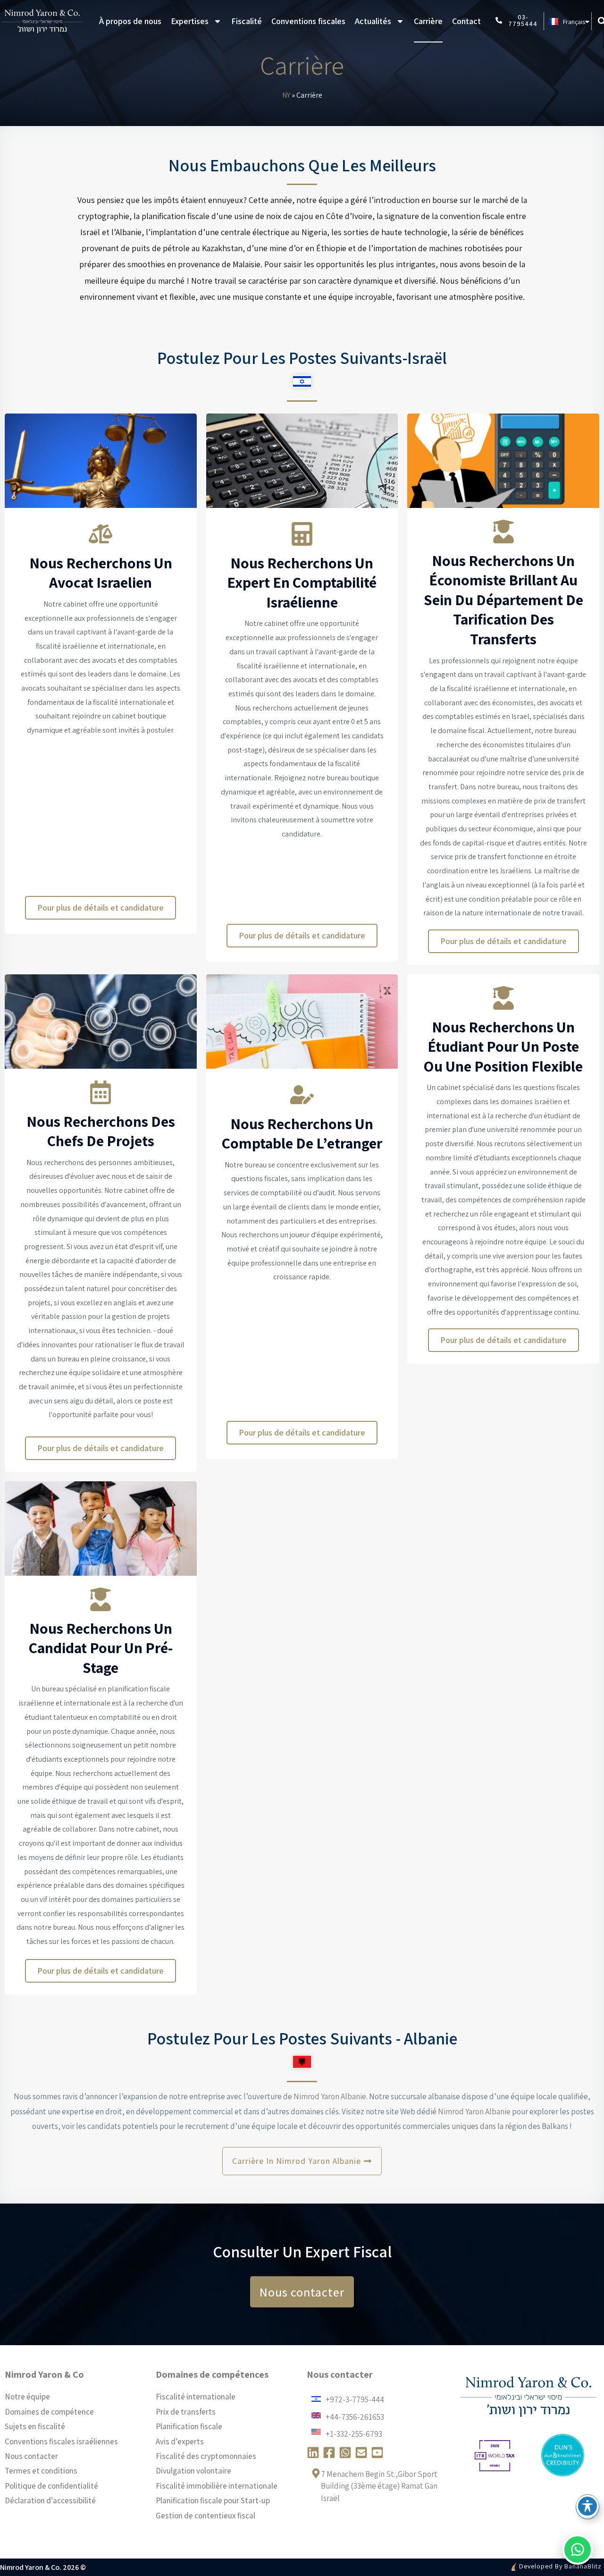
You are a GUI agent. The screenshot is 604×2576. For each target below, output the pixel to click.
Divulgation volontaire (193, 2471)
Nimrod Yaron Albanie (329, 2096)
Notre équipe (27, 2397)
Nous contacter (31, 2456)
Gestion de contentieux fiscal (206, 2516)
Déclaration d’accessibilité (50, 2500)
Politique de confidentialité (51, 2486)
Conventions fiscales (308, 21)
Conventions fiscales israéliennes (61, 2441)
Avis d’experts (180, 2441)
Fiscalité (247, 21)
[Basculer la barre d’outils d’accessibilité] (587, 2506)
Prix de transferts (186, 2412)
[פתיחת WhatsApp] (578, 2550)
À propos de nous (130, 21)
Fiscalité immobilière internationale (217, 2486)
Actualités (373, 21)
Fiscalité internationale (196, 2397)
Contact (466, 21)
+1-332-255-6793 (354, 2434)
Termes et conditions (41, 2471)
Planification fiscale (189, 2426)
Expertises (190, 21)
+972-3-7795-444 (355, 2399)
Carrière (428, 21)
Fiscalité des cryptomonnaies (206, 2456)
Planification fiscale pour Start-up (213, 2500)
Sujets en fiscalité (35, 2426)
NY (286, 95)
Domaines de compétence (49, 2412)
